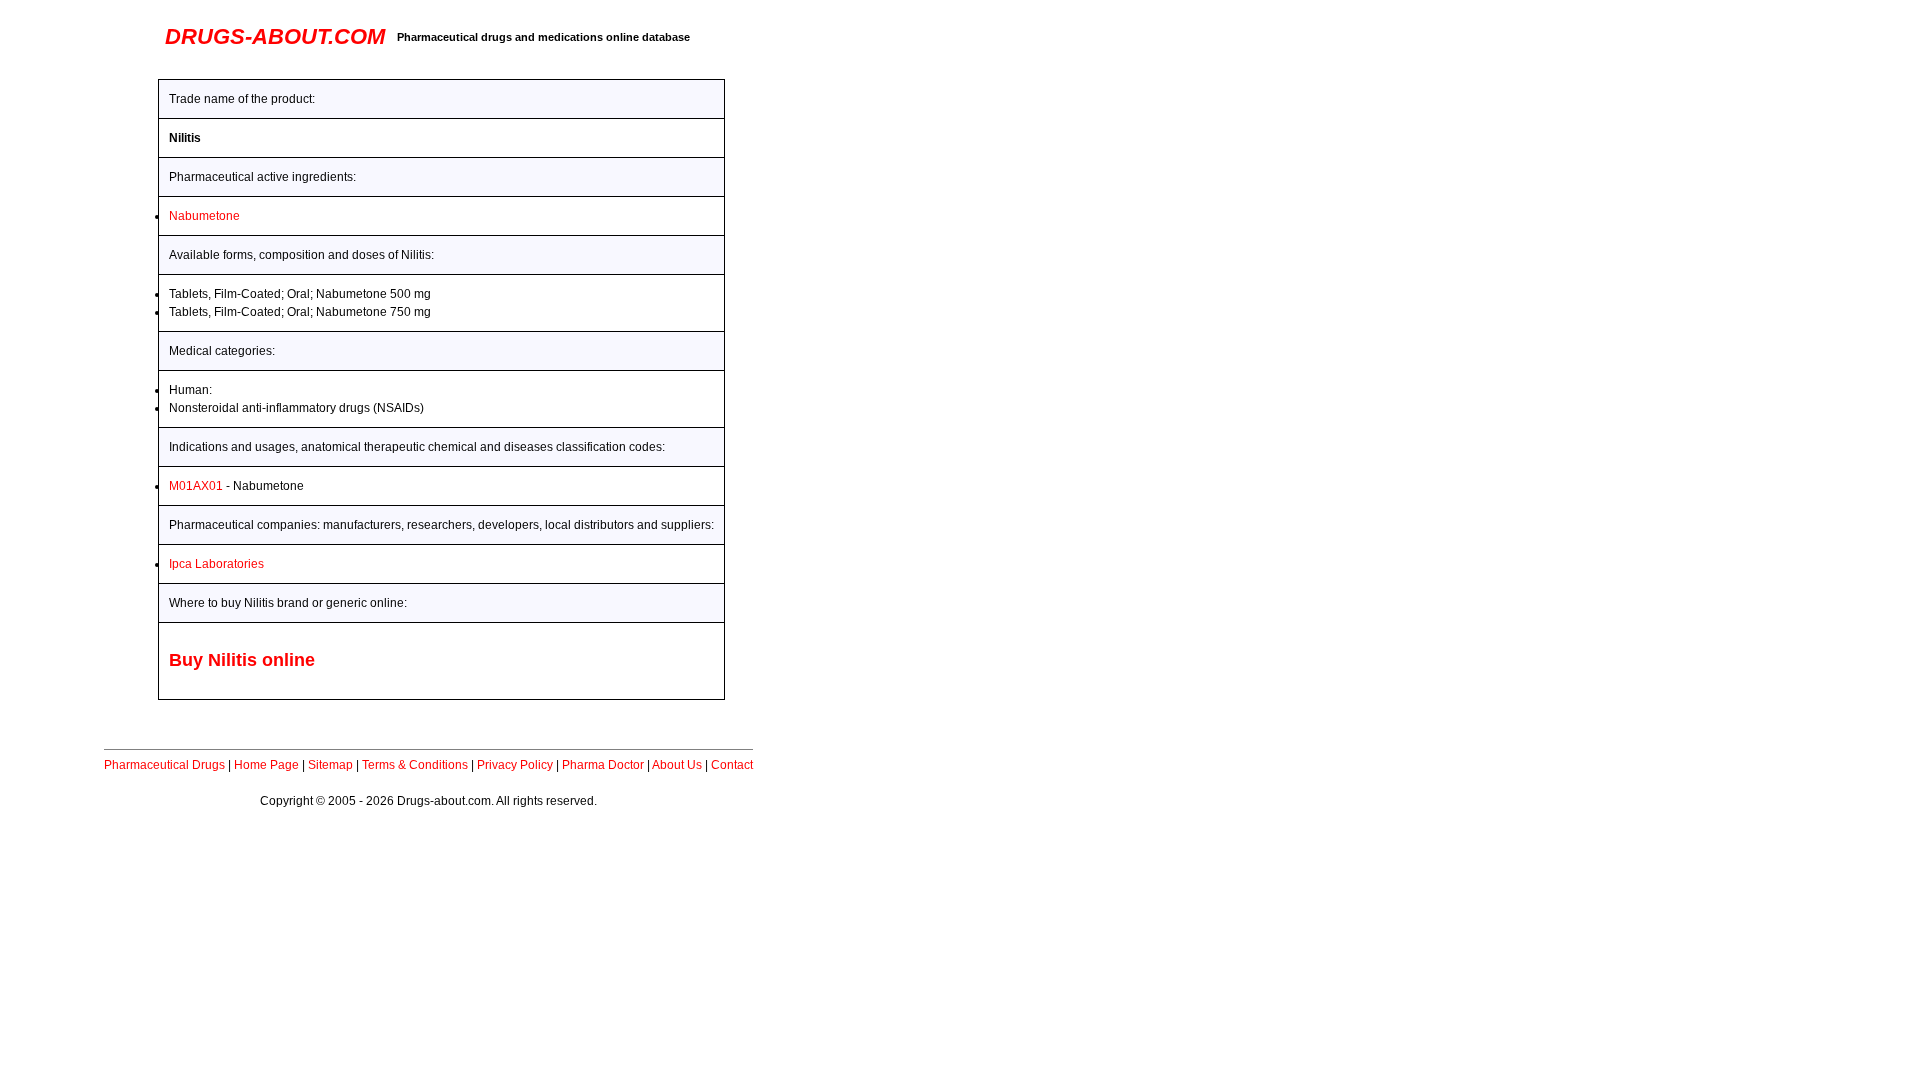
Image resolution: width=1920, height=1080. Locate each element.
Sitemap (330, 765)
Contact (732, 765)
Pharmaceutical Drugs (164, 765)
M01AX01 (196, 486)
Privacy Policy (515, 765)
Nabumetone (204, 216)
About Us (677, 765)
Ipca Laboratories (216, 564)
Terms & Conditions (415, 765)
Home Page (266, 765)
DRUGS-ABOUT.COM (275, 36)
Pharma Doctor (603, 765)
